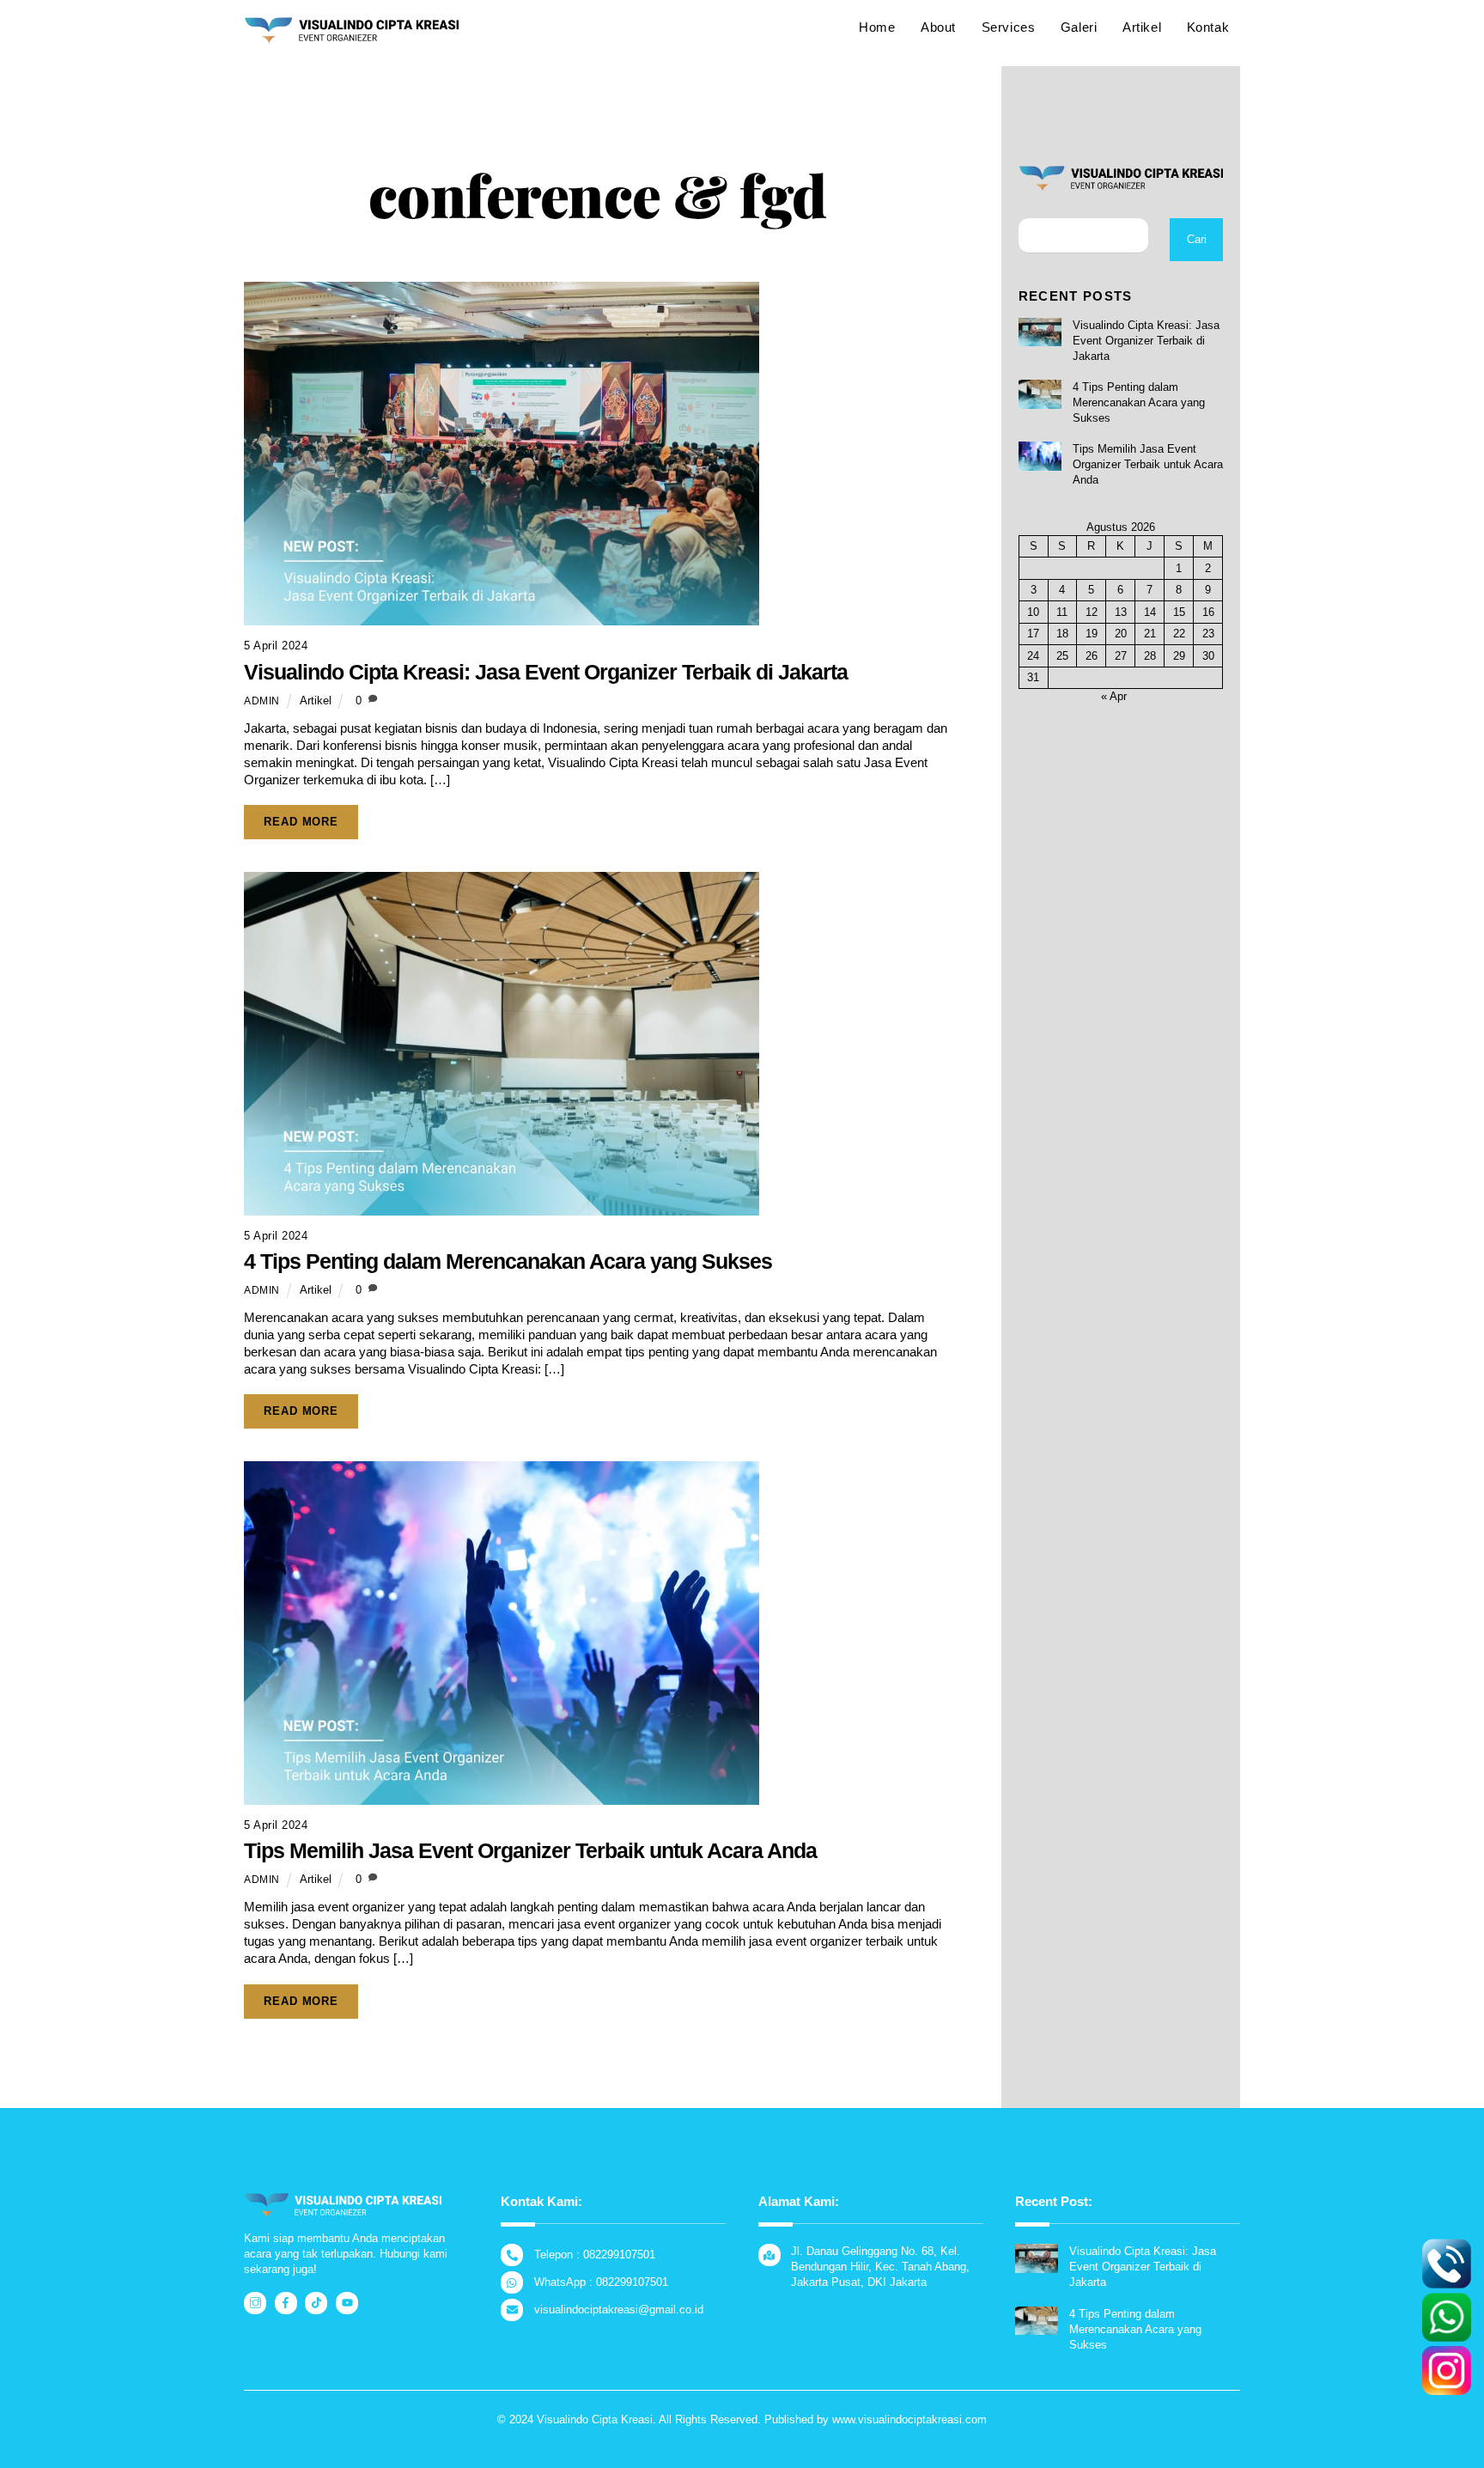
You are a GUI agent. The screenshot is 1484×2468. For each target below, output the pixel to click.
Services (1009, 27)
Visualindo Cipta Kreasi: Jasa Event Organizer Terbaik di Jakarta (546, 672)
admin (262, 701)
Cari (1197, 239)
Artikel (1142, 27)
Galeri (1079, 27)
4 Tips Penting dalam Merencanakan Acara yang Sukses (508, 1261)
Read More (301, 822)
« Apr (1114, 696)
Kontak (1208, 27)
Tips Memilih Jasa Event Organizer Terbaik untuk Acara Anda (530, 1850)
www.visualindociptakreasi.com (909, 2419)
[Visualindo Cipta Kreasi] (351, 36)
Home (877, 27)
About (938, 27)
